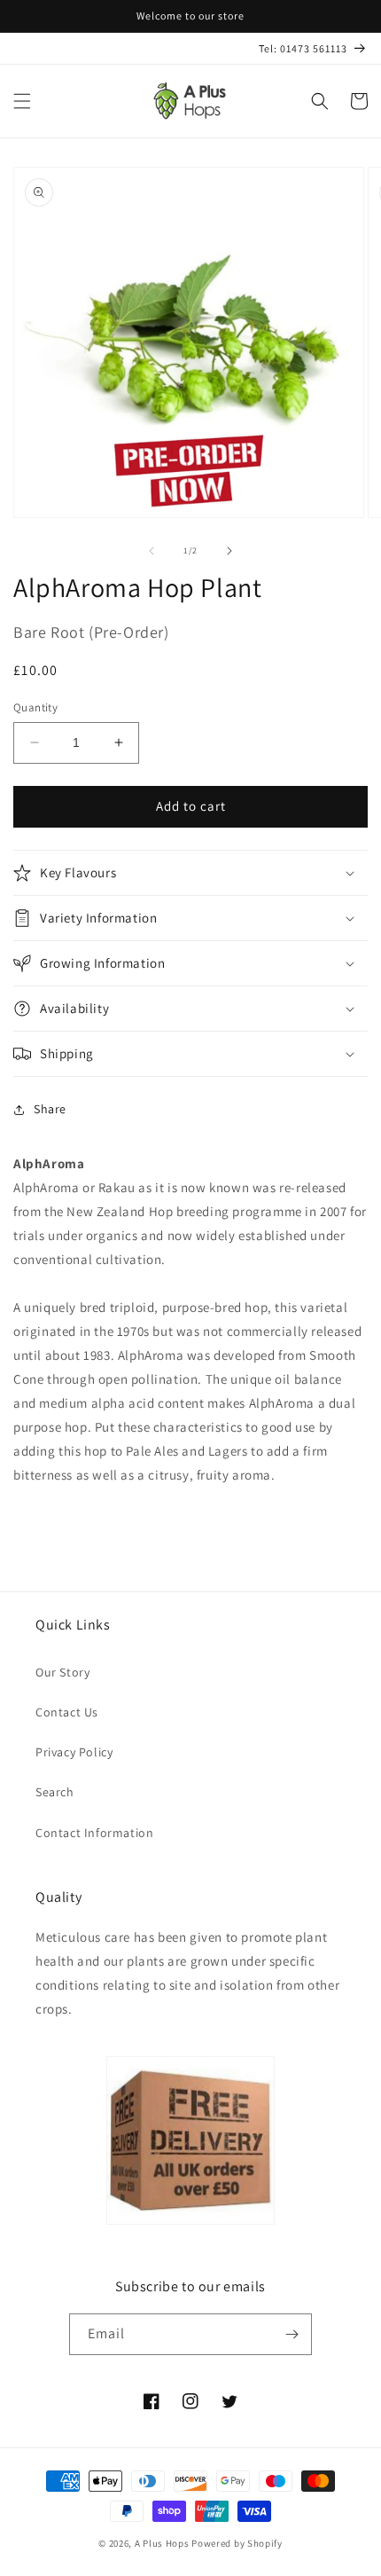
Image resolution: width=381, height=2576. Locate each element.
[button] (22, 101)
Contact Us (67, 1712)
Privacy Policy (74, 1752)
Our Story (62, 1672)
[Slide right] (229, 551)
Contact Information (94, 1833)
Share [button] (50, 1109)
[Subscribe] (292, 2334)
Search (55, 1792)
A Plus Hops (162, 2543)
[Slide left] (152, 551)
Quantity (35, 707)
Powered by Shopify (237, 2543)
